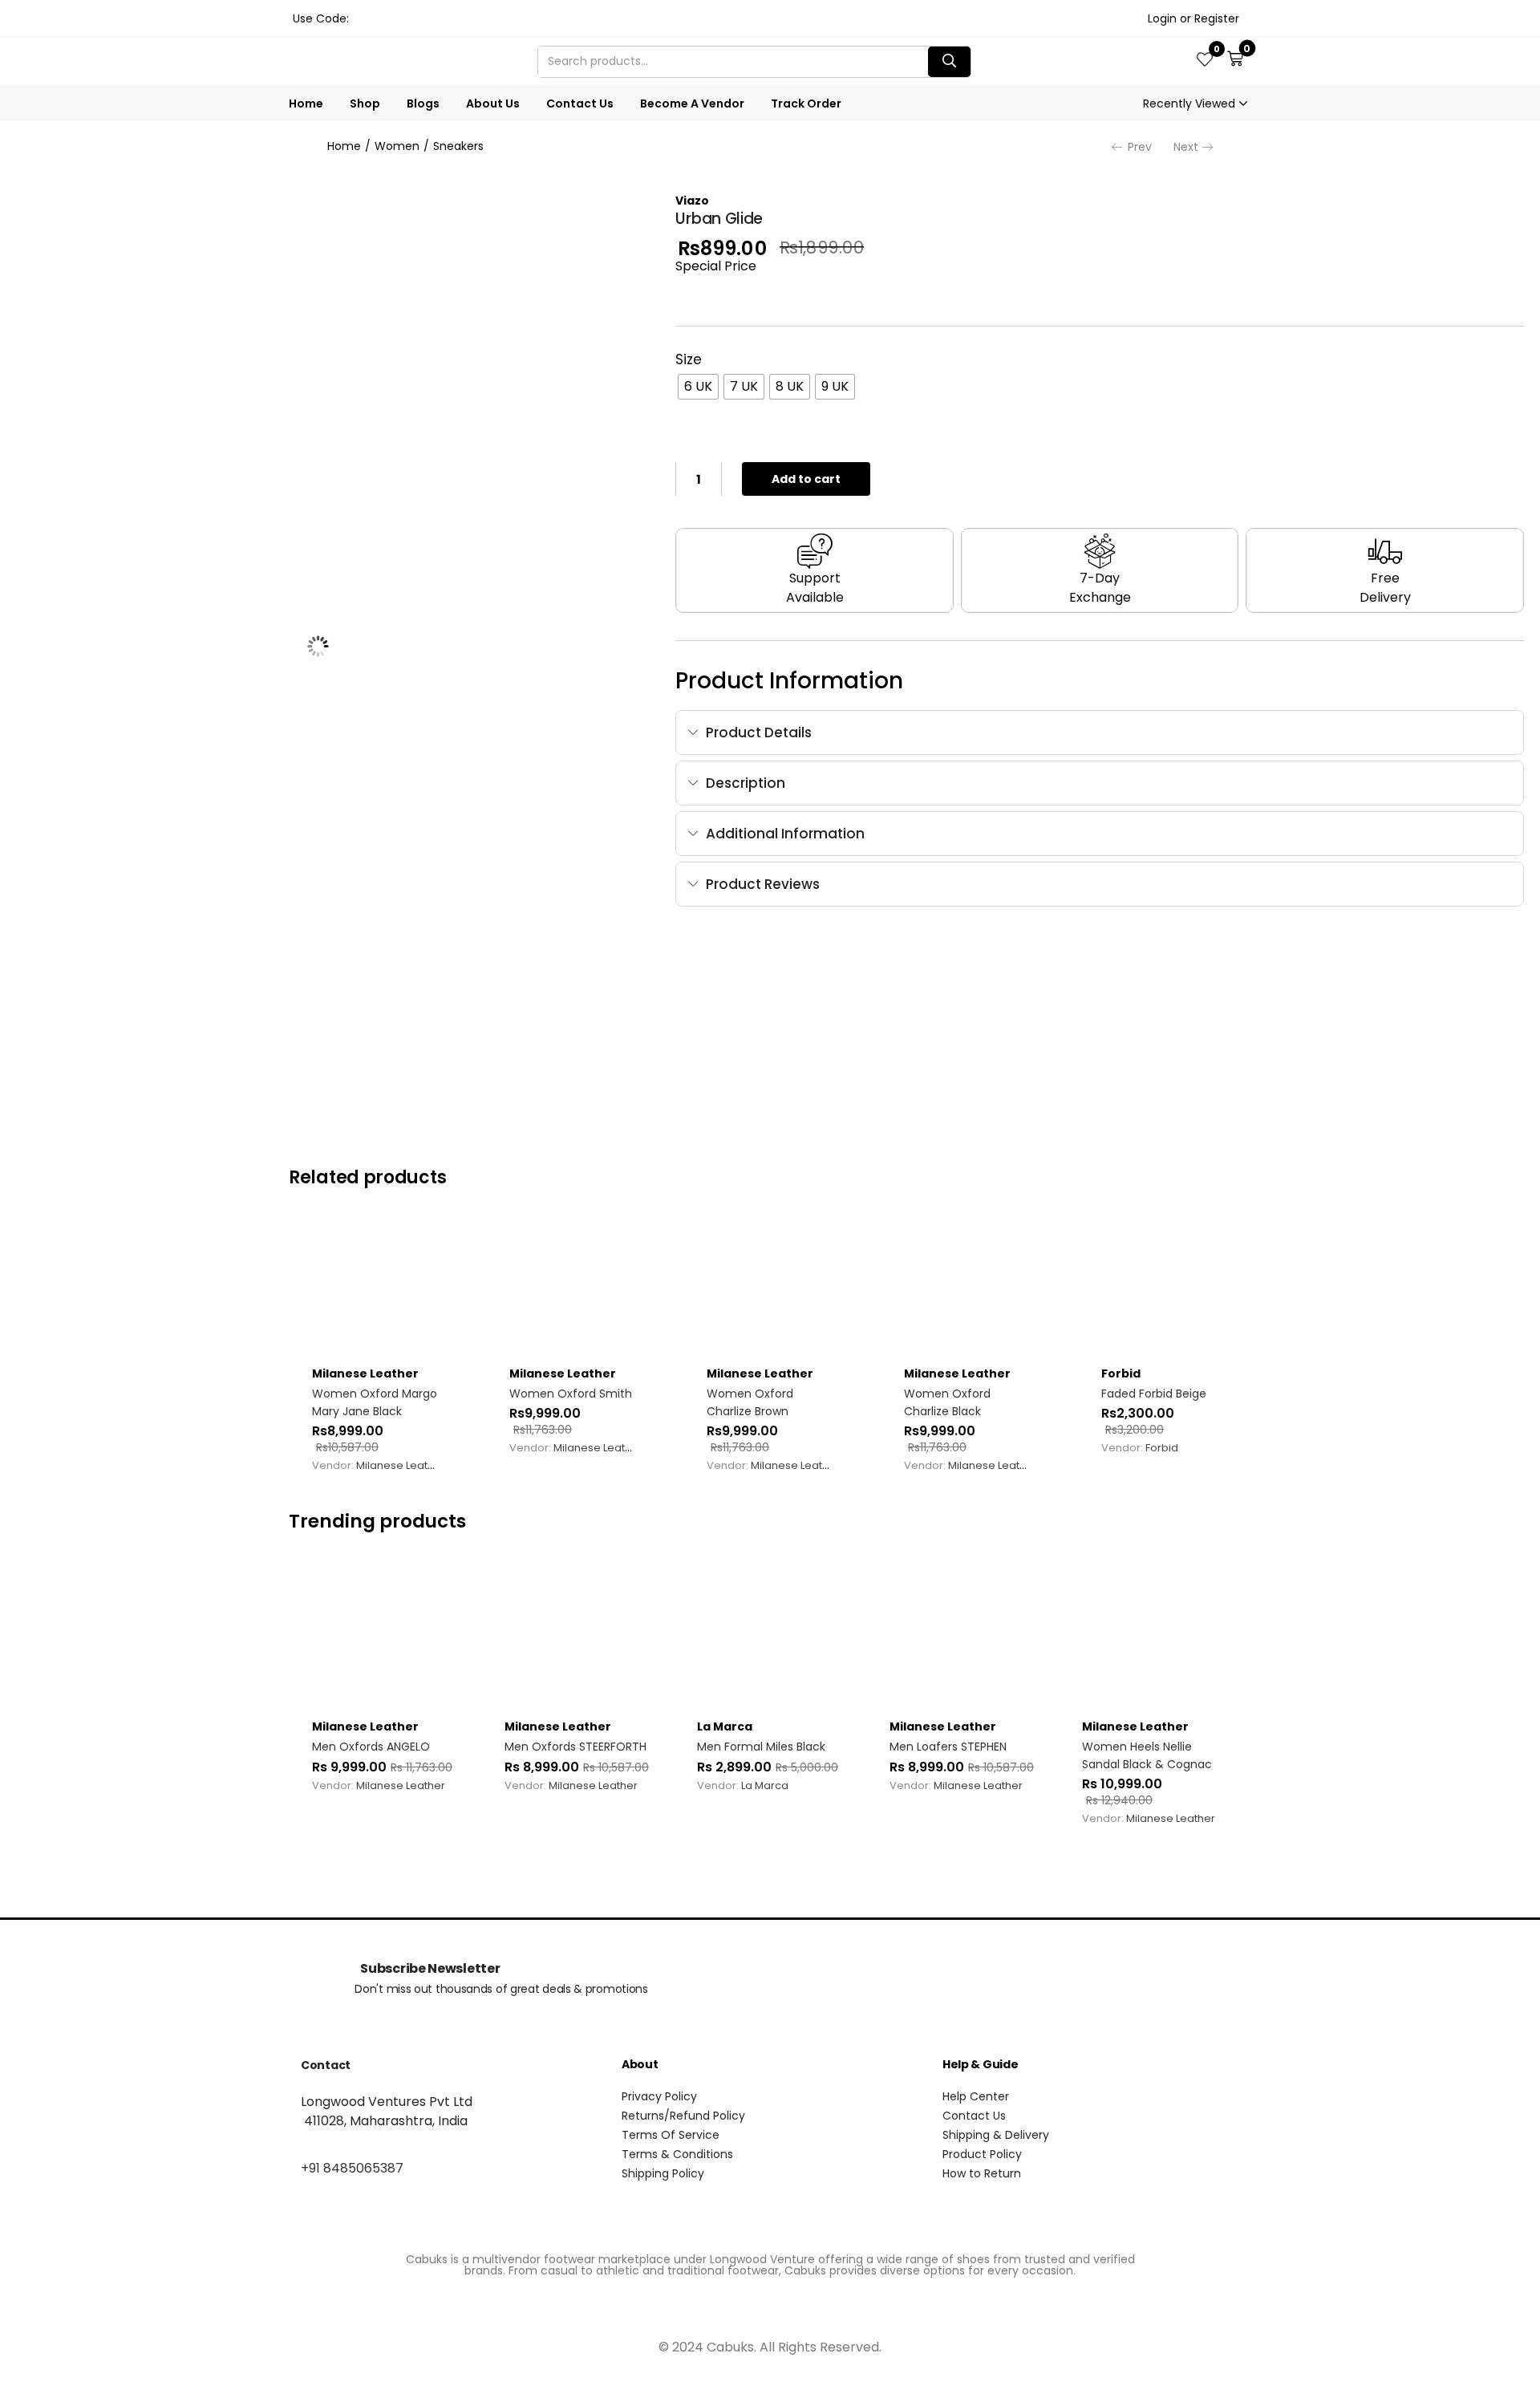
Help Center (976, 2096)
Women (397, 146)
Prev (1140, 147)
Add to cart (806, 479)
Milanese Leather (365, 1373)
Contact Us (580, 103)
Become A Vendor (692, 103)
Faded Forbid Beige (1154, 1394)
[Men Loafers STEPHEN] (962, 1632)
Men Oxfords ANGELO (371, 1747)
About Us (493, 103)
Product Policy (982, 2154)
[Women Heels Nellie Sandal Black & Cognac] (1155, 1632)
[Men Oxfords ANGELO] (385, 1632)
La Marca (725, 1726)
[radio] (698, 387)
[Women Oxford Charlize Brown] (770, 1288)
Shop (365, 103)
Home (306, 103)
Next (1186, 147)
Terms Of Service (671, 2135)
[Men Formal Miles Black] (770, 1632)
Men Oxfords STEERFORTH (575, 1747)
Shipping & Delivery (996, 2135)
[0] (1205, 61)
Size (689, 359)
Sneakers (458, 146)
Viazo (692, 201)
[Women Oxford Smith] (573, 1288)
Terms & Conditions (677, 2154)
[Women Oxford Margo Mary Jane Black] (375, 1288)
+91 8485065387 (352, 2168)
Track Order (806, 103)
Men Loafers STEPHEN (948, 1747)
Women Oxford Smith (571, 1394)
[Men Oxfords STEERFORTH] (577, 1632)
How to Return (982, 2173)
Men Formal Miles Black (761, 1747)
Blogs (423, 103)
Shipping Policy (663, 2173)
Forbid (1121, 1373)
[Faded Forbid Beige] (1165, 1288)
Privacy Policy (659, 2096)
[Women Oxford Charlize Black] (967, 1288)
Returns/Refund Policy (683, 2116)
